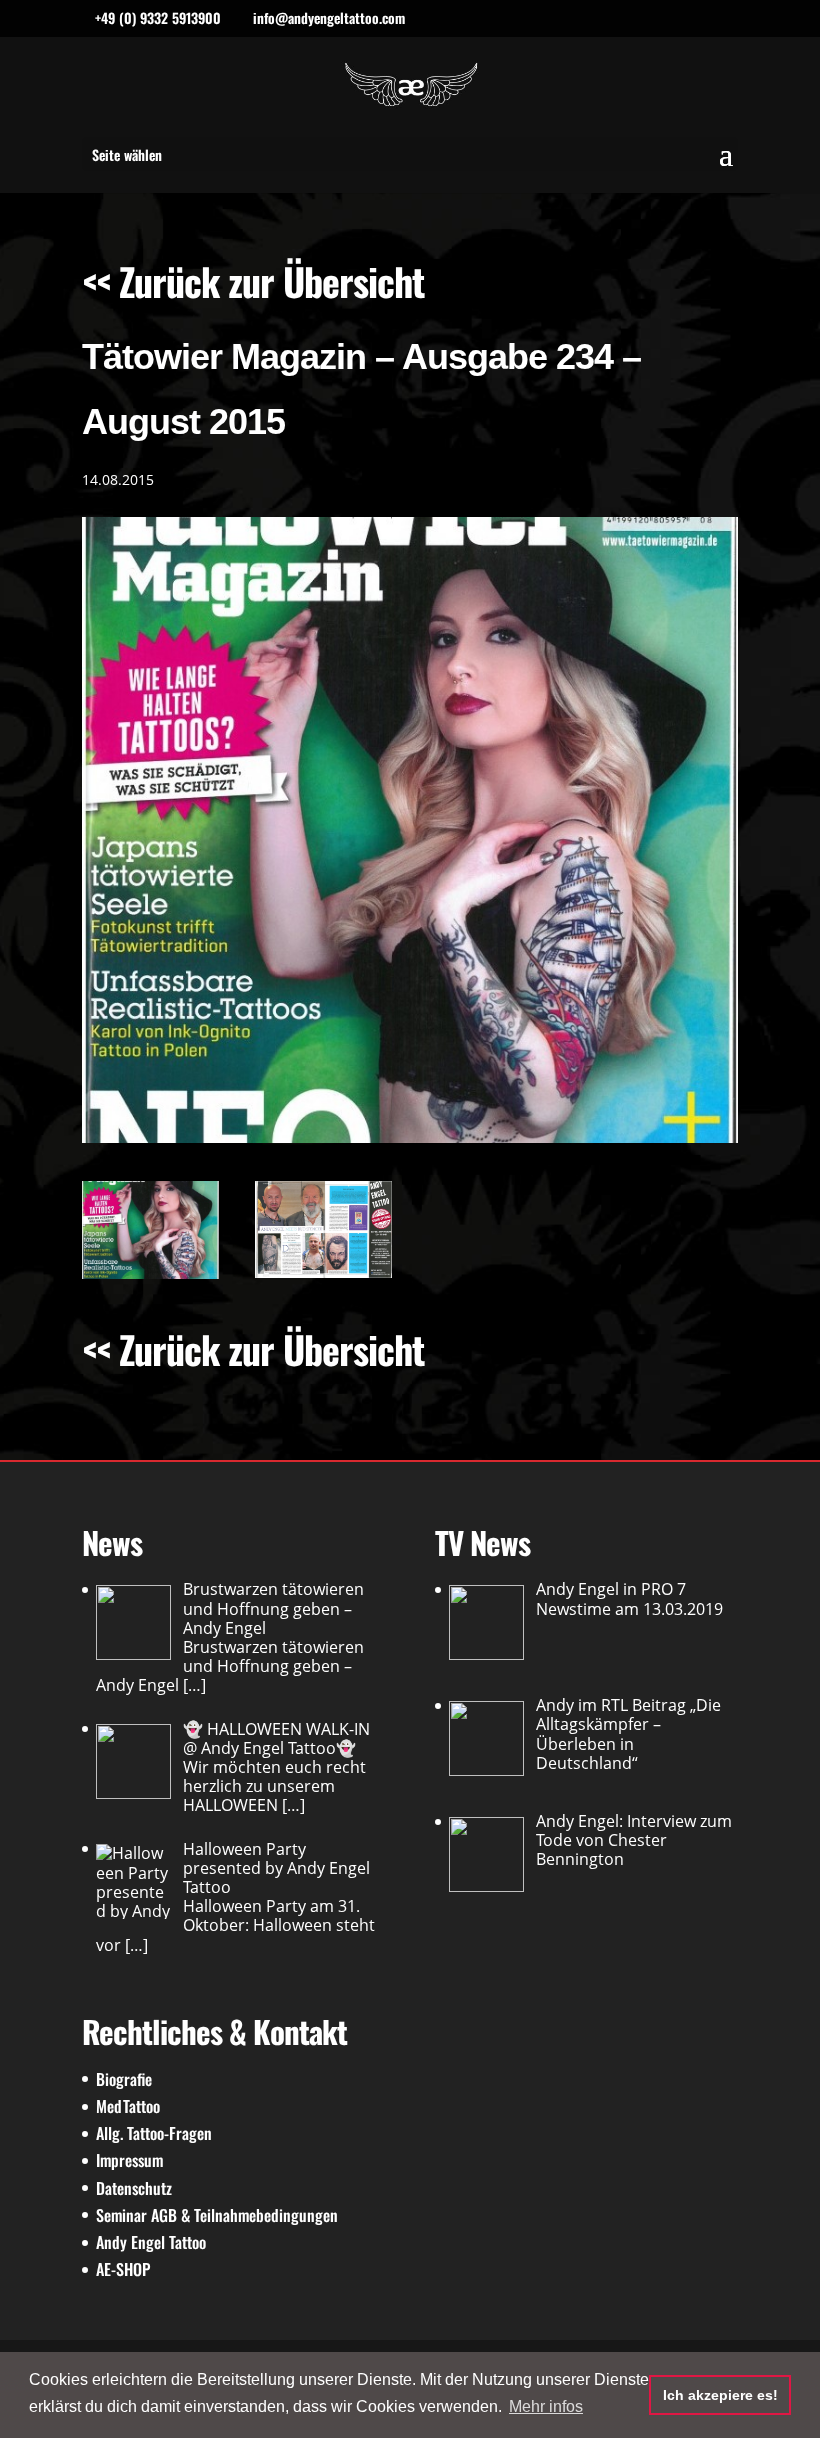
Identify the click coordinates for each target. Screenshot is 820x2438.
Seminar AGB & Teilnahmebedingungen (217, 2215)
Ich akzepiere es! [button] (720, 2395)
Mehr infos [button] (546, 2406)
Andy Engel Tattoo (151, 2242)
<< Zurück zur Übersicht (253, 281)
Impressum (129, 2160)
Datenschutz (134, 2188)
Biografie (124, 2079)
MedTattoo (128, 2106)
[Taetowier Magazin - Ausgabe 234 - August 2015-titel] (150, 1229)
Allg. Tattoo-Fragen (154, 2133)
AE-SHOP (123, 2269)
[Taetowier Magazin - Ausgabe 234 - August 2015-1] (323, 1229)
